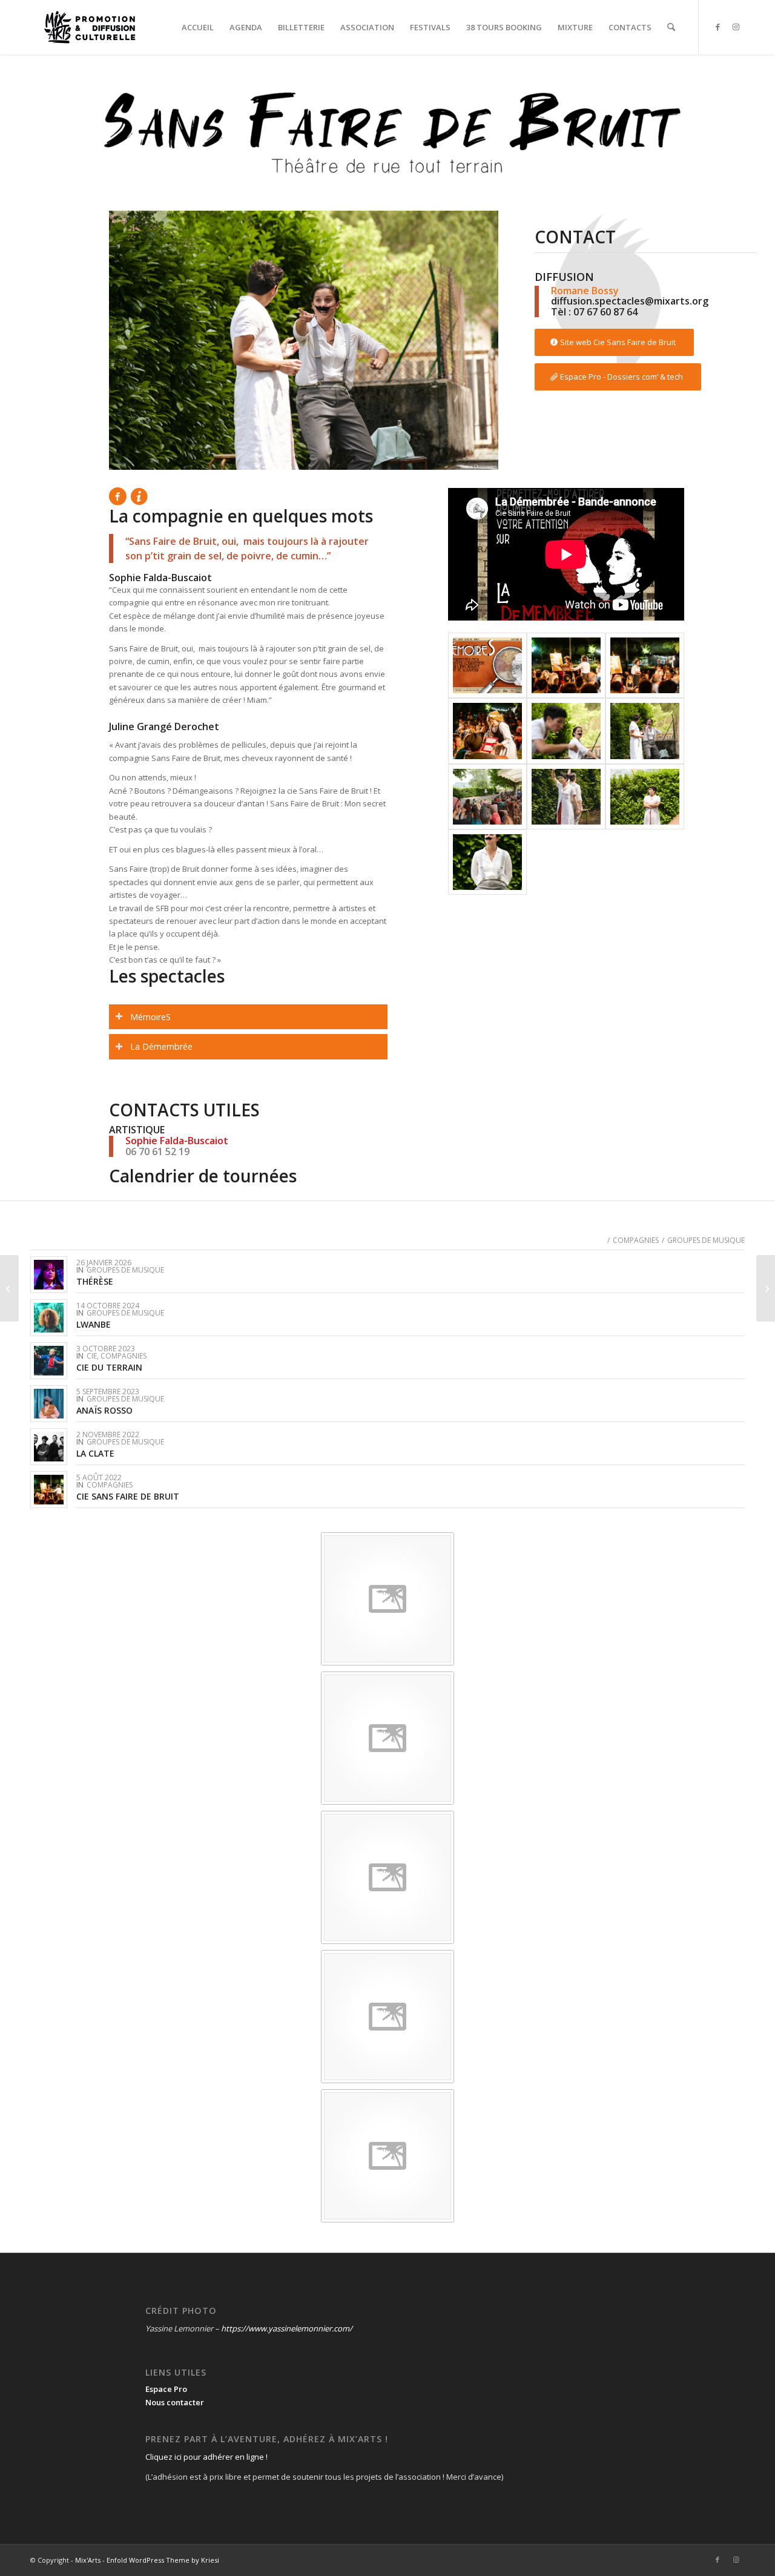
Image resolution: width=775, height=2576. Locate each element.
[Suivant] (471, 340)
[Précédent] (136, 340)
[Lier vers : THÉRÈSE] (49, 1275)
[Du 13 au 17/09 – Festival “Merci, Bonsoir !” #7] (766, 1288)
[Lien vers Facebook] (717, 27)
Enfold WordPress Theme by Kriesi (163, 2560)
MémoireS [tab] (150, 1017)
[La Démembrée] (566, 665)
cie (92, 1356)
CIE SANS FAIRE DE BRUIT (128, 1496)
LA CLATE (95, 1453)
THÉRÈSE (95, 1281)
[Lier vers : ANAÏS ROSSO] (49, 1404)
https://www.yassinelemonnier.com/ (287, 2328)
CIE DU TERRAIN (109, 1367)
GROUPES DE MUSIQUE (125, 1270)
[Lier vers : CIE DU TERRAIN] (49, 1361)
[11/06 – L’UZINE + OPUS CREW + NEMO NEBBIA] (9, 1288)
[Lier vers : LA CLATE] (49, 1447)
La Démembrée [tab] (161, 1046)
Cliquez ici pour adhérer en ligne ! (206, 2457)
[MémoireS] (487, 665)
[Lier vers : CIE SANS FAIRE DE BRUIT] (49, 1490)
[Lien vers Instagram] (736, 27)
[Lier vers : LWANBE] (49, 1318)
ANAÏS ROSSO (104, 1410)
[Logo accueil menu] (90, 27)
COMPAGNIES (124, 1356)
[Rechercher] (671, 27)
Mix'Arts (88, 2560)
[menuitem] (198, 27)
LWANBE (94, 1324)
